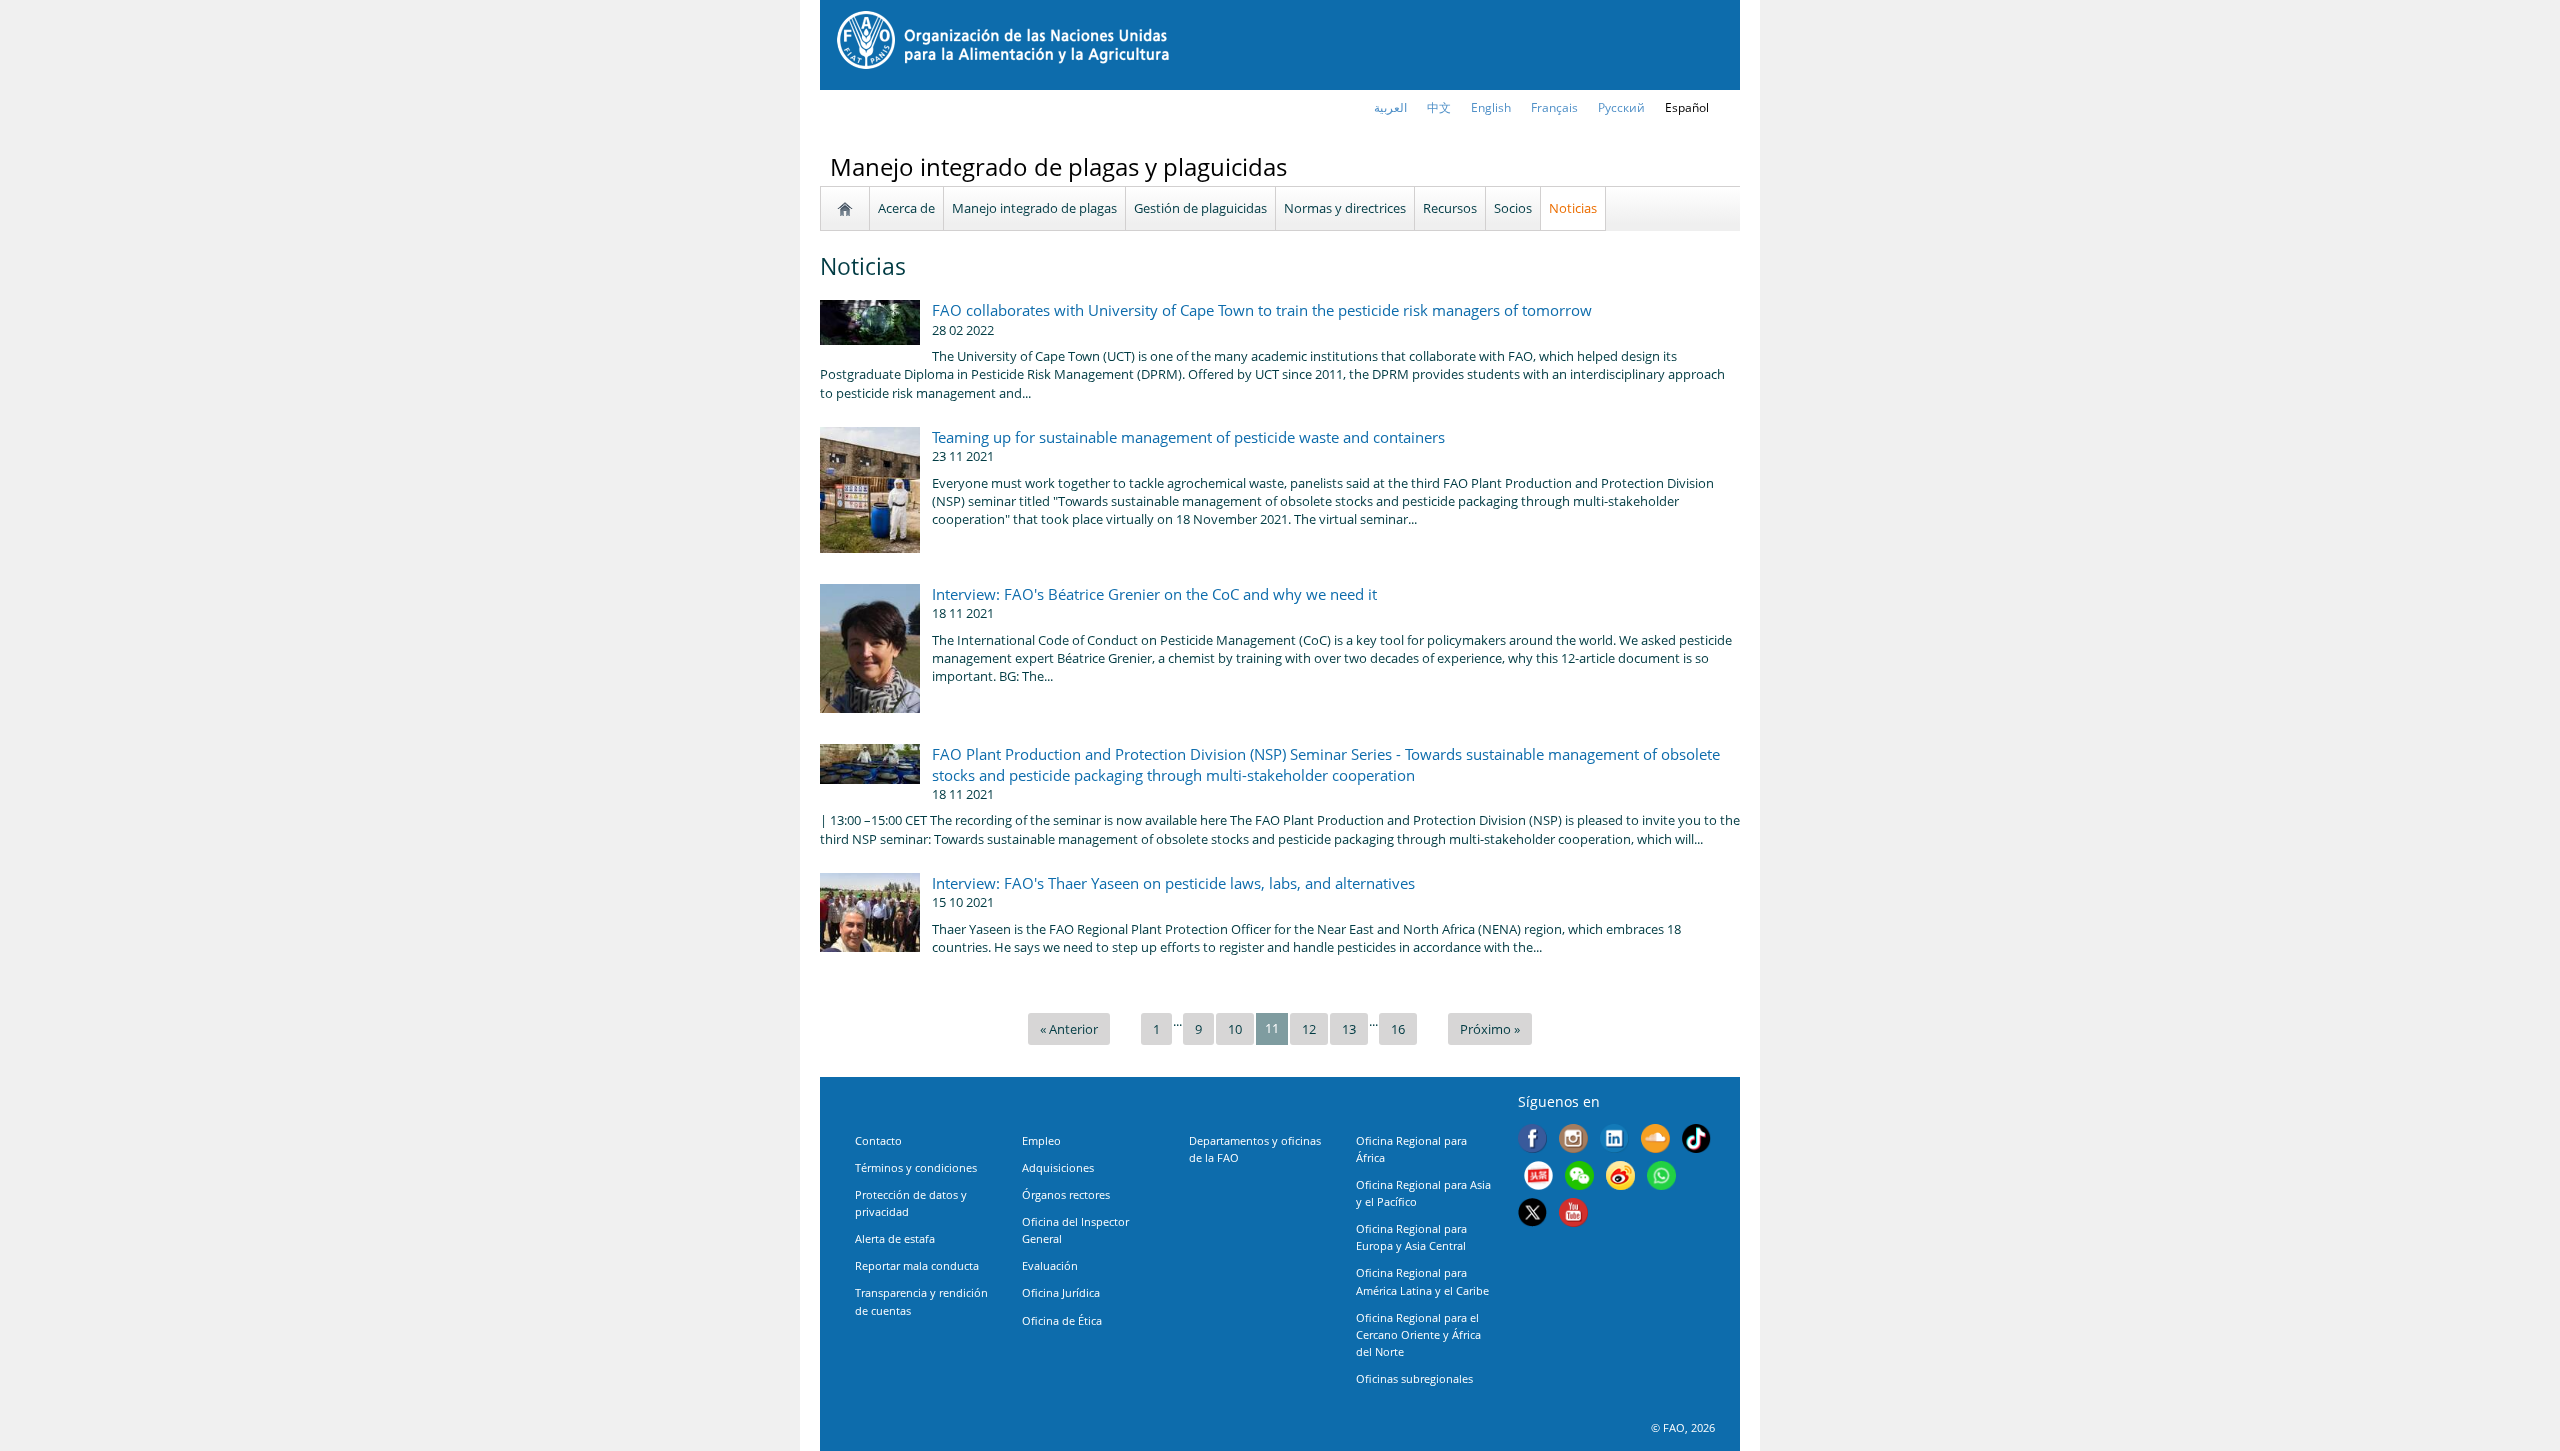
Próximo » (1490, 1029)
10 (1235, 1029)
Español (1687, 107)
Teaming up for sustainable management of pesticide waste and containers (1188, 437)
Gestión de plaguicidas (1200, 208)
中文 (1439, 107)
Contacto (878, 1140)
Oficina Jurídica (1061, 1292)
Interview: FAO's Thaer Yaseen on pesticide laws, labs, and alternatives (1173, 883)
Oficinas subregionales (1414, 1378)
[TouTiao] (1538, 1178)
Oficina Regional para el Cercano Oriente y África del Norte (1418, 1334)
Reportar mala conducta (917, 1265)
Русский (1621, 107)
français (1554, 107)
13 (1349, 1029)
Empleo (1041, 1140)
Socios (1513, 208)
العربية (1390, 107)
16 (1398, 1029)
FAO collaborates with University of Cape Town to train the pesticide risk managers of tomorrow (1262, 310)
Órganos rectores (1066, 1194)
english (1491, 107)
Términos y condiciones (916, 1167)
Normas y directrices (1345, 208)
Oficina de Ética (1062, 1320)
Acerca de (906, 208)
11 (1272, 1028)
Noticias (1573, 208)
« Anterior (1069, 1029)
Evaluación (1050, 1265)
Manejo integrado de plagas (1034, 208)
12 (1309, 1029)
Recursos (1450, 208)
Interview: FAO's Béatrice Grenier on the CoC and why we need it (1154, 594)
